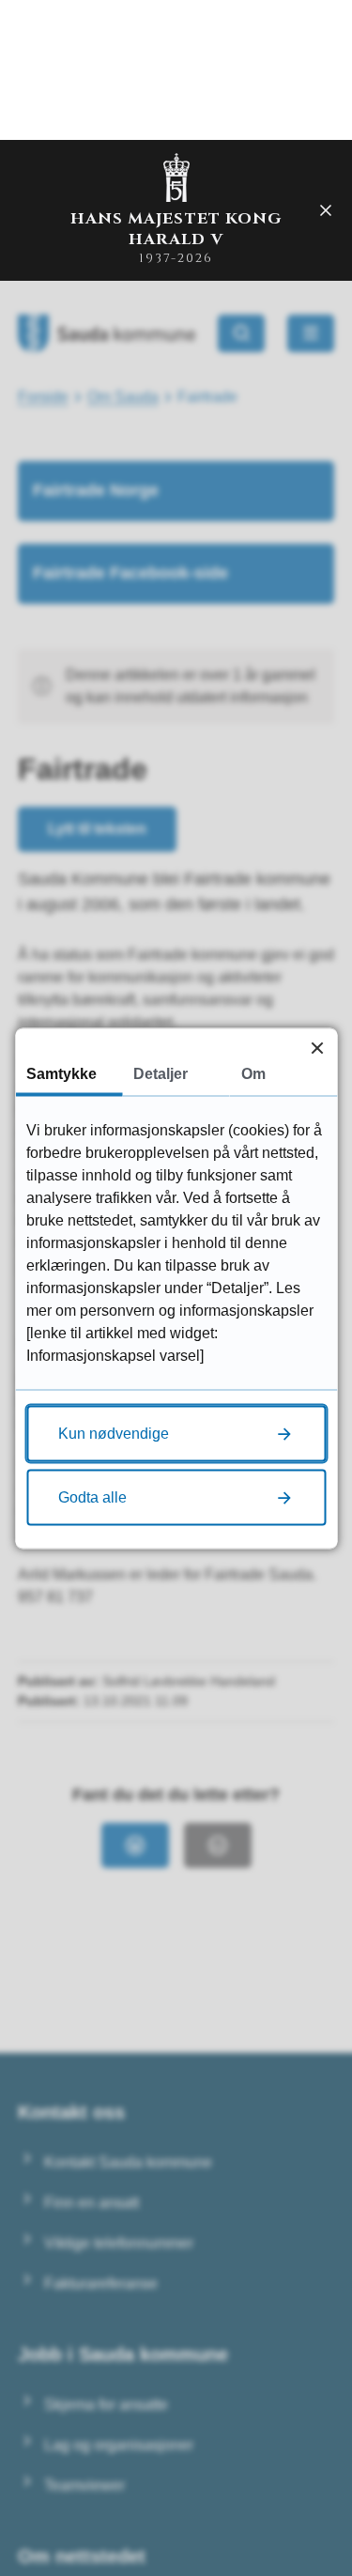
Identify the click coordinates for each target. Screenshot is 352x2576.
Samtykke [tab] (61, 1073)
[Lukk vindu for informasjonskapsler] (317, 1048)
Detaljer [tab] (161, 1073)
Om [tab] (253, 1073)
